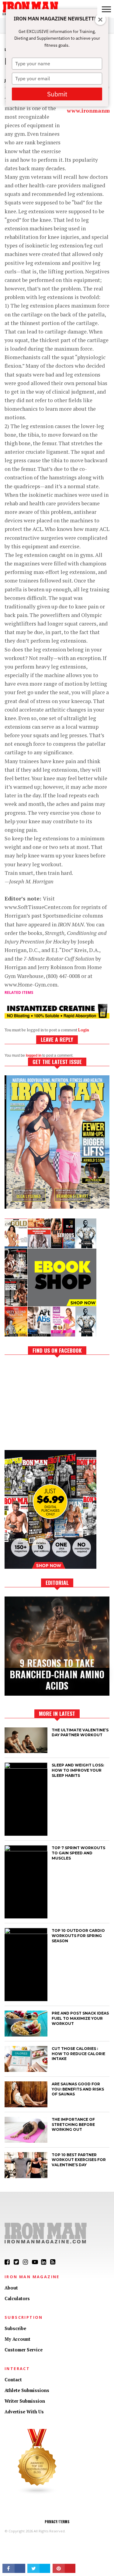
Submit (57, 94)
